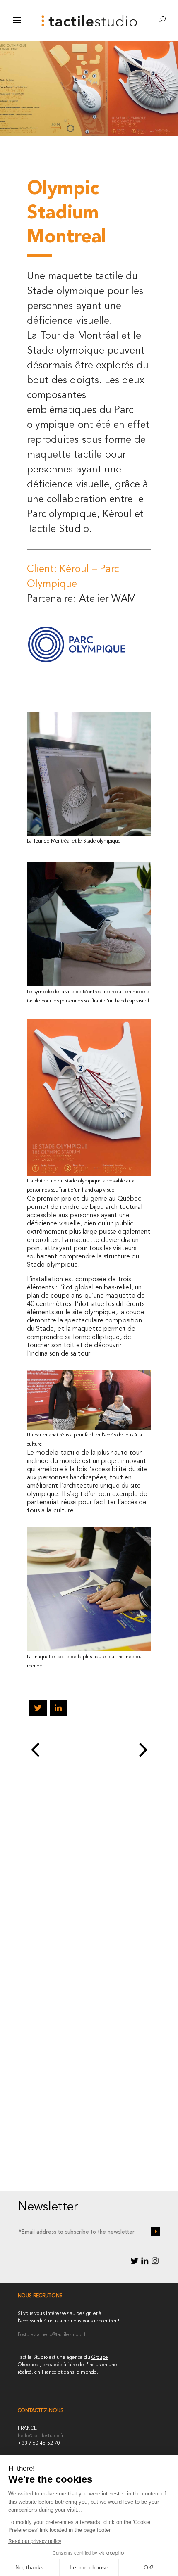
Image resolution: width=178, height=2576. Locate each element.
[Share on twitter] (37, 1709)
